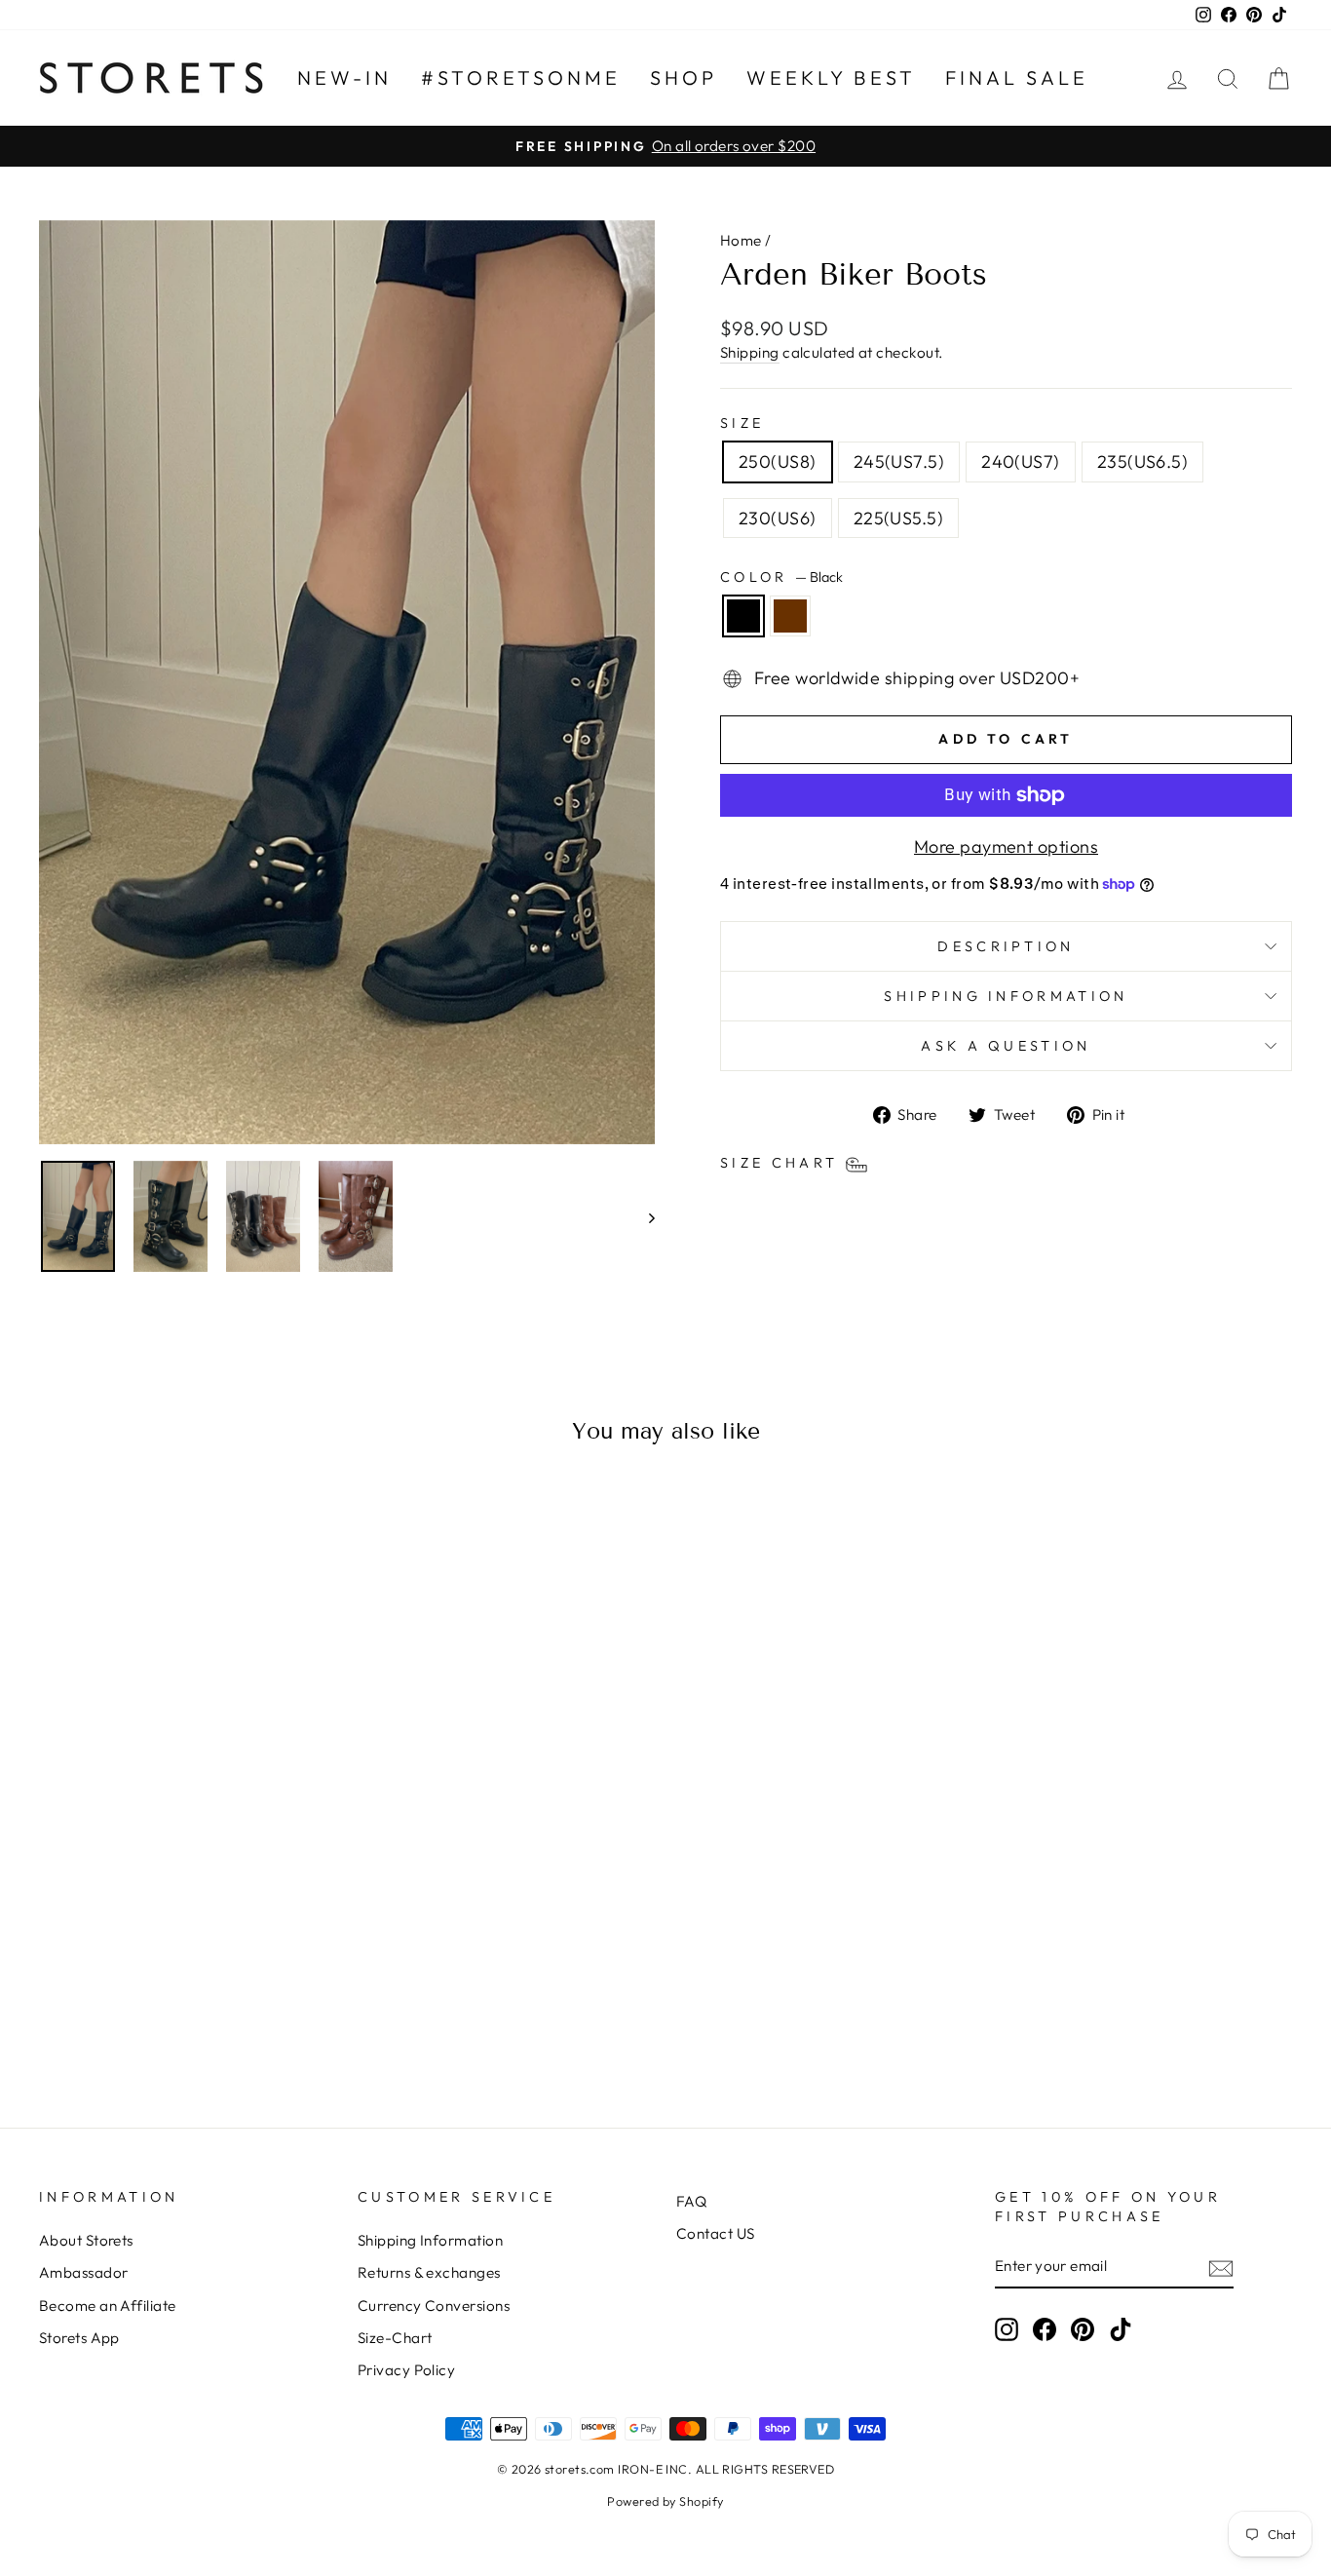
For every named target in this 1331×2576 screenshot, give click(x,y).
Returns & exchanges (429, 2272)
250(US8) (778, 461)
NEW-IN (344, 77)
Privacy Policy (406, 2370)
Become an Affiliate (108, 2306)
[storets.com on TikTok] (1121, 2329)
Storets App (79, 2338)
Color (781, 577)
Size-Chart (395, 2338)
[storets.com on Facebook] (1045, 2329)
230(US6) (778, 518)
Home (741, 240)
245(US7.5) (899, 461)
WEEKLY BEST (831, 77)
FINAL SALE (1017, 77)
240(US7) (1021, 461)
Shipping (750, 352)
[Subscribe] (1221, 2268)
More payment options (1006, 846)
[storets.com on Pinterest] (1083, 2329)
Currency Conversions (434, 2306)
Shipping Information (430, 2240)
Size (742, 423)
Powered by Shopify (665, 2501)
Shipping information (1006, 996)
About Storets (86, 2240)
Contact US (716, 2233)
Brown (790, 616)
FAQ (691, 2201)
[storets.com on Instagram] (1007, 2329)
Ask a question (1006, 1046)
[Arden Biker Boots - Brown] (201, 2012)
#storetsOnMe (521, 77)
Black (743, 616)
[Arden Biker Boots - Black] (175, 2012)
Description (1006, 946)
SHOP (684, 77)
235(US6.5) (1143, 461)
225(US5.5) (899, 518)
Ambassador (84, 2272)
